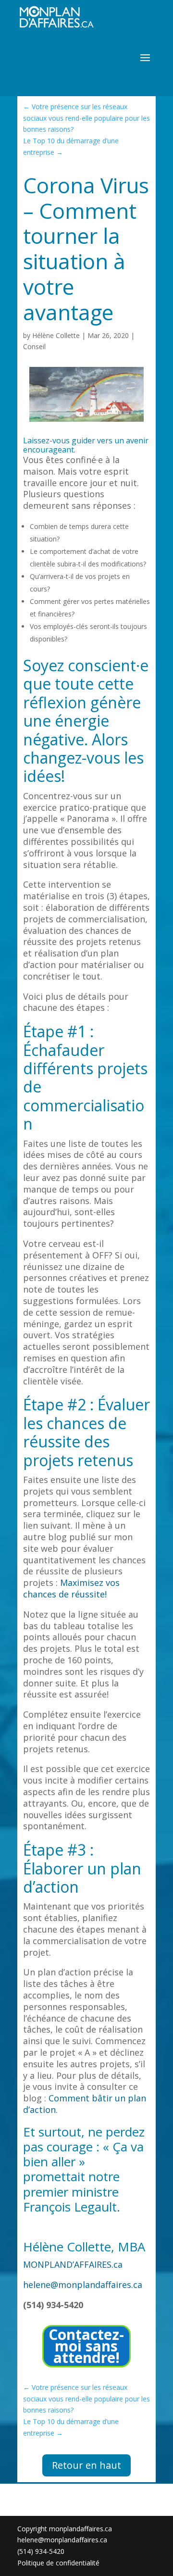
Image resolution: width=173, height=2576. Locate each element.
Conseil (34, 346)
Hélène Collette (56, 335)
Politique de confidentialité (58, 2563)
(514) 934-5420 (41, 2551)
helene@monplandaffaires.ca (83, 2285)
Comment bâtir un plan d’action (85, 2104)
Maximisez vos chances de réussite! (71, 1588)
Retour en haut (86, 2465)
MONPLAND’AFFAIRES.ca (73, 2264)
